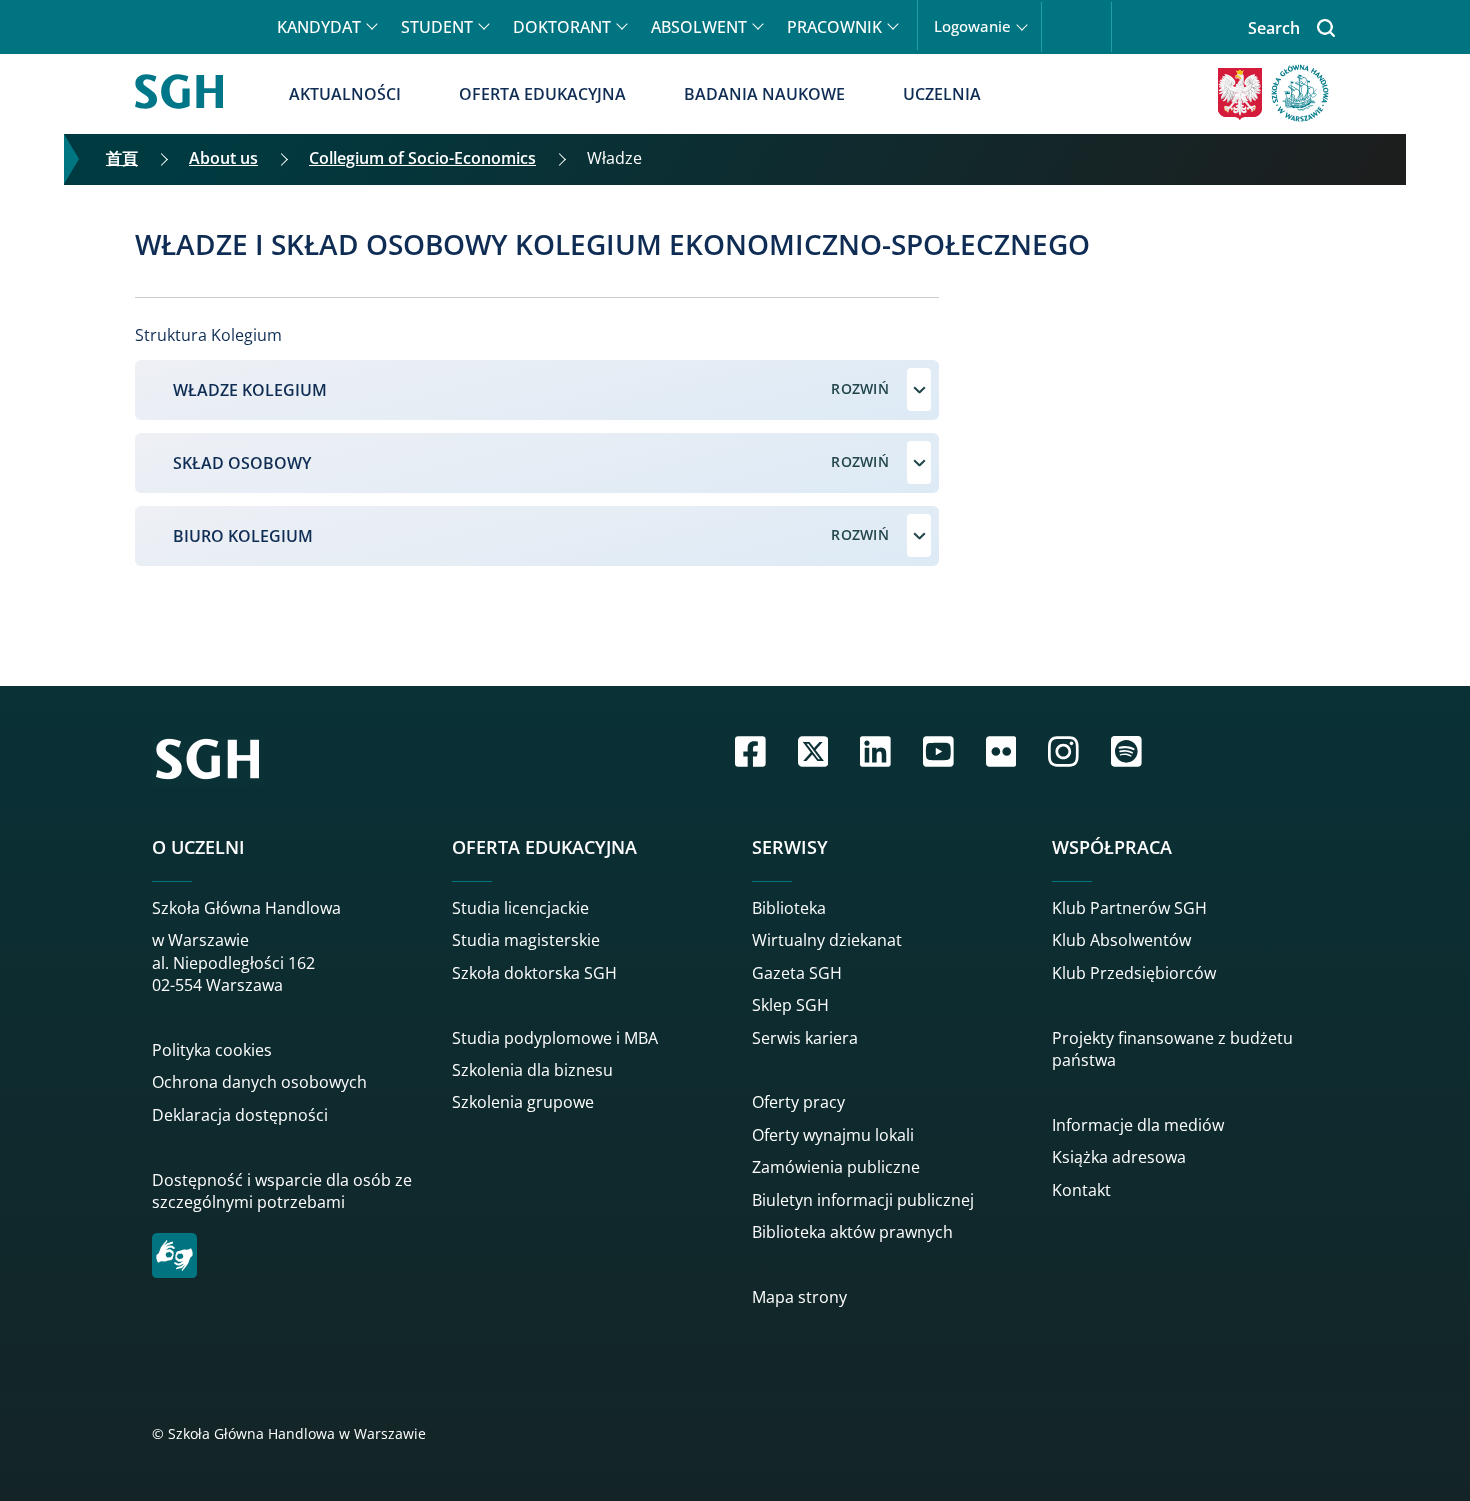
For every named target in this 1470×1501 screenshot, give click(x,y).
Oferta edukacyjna (542, 94)
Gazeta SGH (797, 973)
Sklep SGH (790, 1005)
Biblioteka (789, 908)
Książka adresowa (1119, 1157)
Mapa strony (799, 1297)
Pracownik (834, 27)
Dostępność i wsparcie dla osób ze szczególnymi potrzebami (282, 1191)
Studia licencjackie (520, 908)
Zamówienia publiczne (836, 1167)
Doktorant (562, 27)
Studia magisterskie (526, 940)
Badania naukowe (764, 94)
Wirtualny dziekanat (827, 940)
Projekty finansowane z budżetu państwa (1172, 1049)
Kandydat (319, 27)
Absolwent (699, 27)
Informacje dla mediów (1138, 1125)
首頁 (122, 158)
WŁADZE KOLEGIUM (250, 390)
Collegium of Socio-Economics (422, 158)
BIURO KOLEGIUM (243, 536)
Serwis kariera (805, 1038)
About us (223, 158)
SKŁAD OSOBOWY (242, 463)
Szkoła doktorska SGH (534, 973)
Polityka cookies (212, 1050)
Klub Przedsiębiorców (1134, 973)
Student (437, 27)
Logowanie (972, 26)
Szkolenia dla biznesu (532, 1070)
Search (1274, 28)
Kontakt (1081, 1190)
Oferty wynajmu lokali (833, 1135)
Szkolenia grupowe (523, 1102)
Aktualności (345, 94)
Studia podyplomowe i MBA (555, 1038)
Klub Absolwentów (1121, 940)
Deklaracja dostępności (240, 1115)
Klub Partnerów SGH (1129, 908)
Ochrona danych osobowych (259, 1082)
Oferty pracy (798, 1102)
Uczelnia (942, 94)
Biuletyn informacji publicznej (863, 1200)
